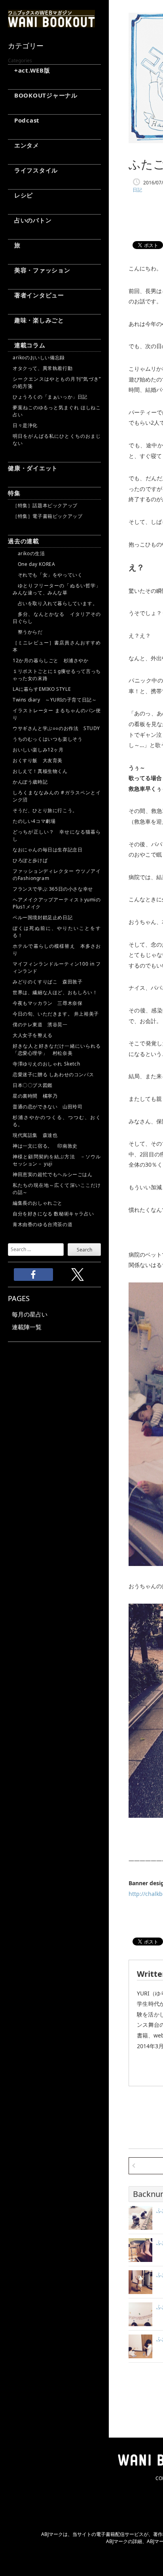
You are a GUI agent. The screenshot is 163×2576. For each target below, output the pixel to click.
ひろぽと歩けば (30, 860)
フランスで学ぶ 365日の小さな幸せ (53, 889)
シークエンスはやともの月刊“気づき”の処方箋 (57, 382)
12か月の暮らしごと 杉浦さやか (51, 660)
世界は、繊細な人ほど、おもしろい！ (55, 992)
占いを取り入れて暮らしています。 (55, 603)
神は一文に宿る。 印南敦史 (47, 1146)
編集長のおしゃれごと (38, 1203)
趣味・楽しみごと (36, 320)
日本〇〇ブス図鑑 (33, 1085)
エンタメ (24, 145)
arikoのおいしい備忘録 (39, 357)
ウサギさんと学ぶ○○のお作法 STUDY (56, 728)
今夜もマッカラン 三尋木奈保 (47, 1003)
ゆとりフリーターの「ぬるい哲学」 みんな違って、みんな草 (57, 589)
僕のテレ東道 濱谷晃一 (40, 1024)
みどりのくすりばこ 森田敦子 (47, 982)
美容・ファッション (39, 270)
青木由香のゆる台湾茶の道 (43, 1224)
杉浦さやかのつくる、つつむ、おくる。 (57, 1121)
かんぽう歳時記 (30, 782)
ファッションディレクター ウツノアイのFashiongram (57, 875)
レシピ (20, 195)
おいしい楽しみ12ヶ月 (38, 750)
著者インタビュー (36, 295)
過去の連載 (24, 541)
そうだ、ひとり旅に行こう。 (45, 810)
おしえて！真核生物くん (40, 771)
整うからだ (28, 632)
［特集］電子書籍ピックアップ (47, 516)
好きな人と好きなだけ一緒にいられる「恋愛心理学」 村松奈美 (57, 1049)
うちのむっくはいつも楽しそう (47, 739)
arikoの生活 (29, 553)
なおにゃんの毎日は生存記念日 (47, 850)
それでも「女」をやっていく (47, 575)
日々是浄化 (25, 425)
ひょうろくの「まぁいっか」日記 (50, 397)
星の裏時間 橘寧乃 (35, 1096)
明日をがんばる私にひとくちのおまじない (57, 440)
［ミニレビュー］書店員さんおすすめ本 (57, 646)
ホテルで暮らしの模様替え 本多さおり (57, 950)
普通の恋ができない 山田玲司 (47, 1107)
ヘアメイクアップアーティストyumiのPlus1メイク (57, 903)
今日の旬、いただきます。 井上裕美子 (57, 1014)
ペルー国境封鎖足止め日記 (43, 917)
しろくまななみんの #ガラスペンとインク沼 (57, 796)
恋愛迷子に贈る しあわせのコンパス (53, 1074)
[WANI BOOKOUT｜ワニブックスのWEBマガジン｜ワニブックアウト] (51, 24)
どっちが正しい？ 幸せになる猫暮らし (57, 835)
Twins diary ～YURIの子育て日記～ (55, 700)
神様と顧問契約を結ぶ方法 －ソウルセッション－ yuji (57, 1160)
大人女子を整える (33, 1035)
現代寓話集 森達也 (35, 1135)
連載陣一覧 (27, 1327)
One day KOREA (34, 564)
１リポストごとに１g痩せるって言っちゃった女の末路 (57, 675)
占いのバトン (30, 220)
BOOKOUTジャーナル (43, 95)
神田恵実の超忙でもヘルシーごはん (53, 1174)
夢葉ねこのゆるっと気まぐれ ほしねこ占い (57, 411)
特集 (14, 493)
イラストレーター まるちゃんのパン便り (57, 714)
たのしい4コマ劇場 (34, 821)
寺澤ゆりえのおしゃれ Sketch (46, 1064)
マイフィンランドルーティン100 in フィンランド (57, 967)
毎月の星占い (30, 1314)
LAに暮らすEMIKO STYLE (42, 689)
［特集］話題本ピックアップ (45, 505)
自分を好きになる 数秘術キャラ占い (53, 1214)
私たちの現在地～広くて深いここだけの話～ (57, 1189)
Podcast (24, 120)
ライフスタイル (33, 170)
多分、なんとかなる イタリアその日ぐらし (57, 618)
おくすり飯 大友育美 (38, 760)
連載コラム (27, 345)
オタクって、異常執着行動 (43, 368)
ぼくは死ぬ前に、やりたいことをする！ (57, 932)
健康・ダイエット (33, 468)
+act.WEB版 (29, 70)
